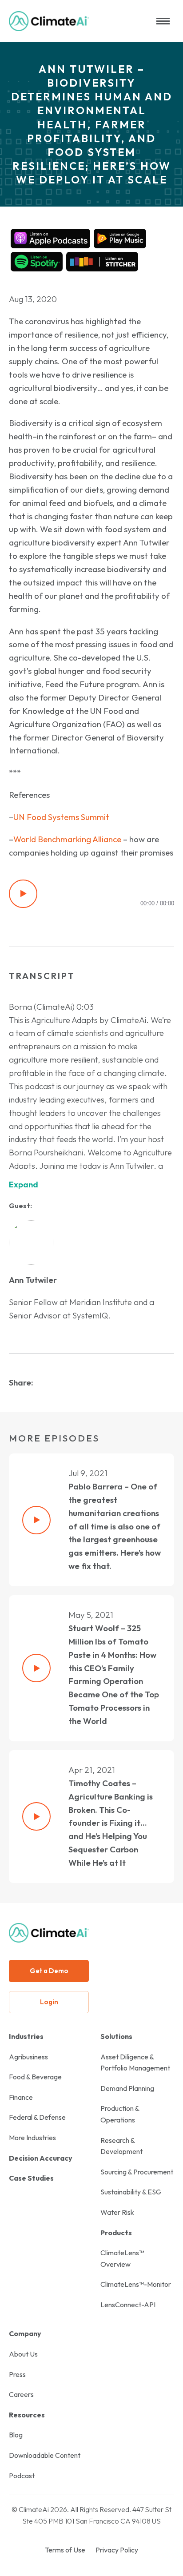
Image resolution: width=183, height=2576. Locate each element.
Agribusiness (28, 2057)
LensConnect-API (128, 2305)
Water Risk (117, 2212)
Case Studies (31, 2178)
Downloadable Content (45, 2455)
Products (116, 2233)
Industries (26, 2036)
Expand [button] (24, 1184)
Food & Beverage (35, 2077)
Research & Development (121, 2146)
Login (49, 2002)
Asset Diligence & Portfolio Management (135, 2062)
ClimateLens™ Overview (122, 2258)
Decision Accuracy (41, 2158)
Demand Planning (127, 2088)
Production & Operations (120, 2114)
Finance (21, 2097)
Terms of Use (65, 2550)
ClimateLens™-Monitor (136, 2284)
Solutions (116, 2036)
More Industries (32, 2138)
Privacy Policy (117, 2550)
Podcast (22, 2476)
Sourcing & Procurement (137, 2172)
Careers (21, 2394)
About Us (23, 2354)
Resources (27, 2415)
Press (17, 2374)
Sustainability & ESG (131, 2192)
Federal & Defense (37, 2117)
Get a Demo (49, 1971)
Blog (16, 2435)
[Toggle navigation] (163, 21)
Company (25, 2333)
